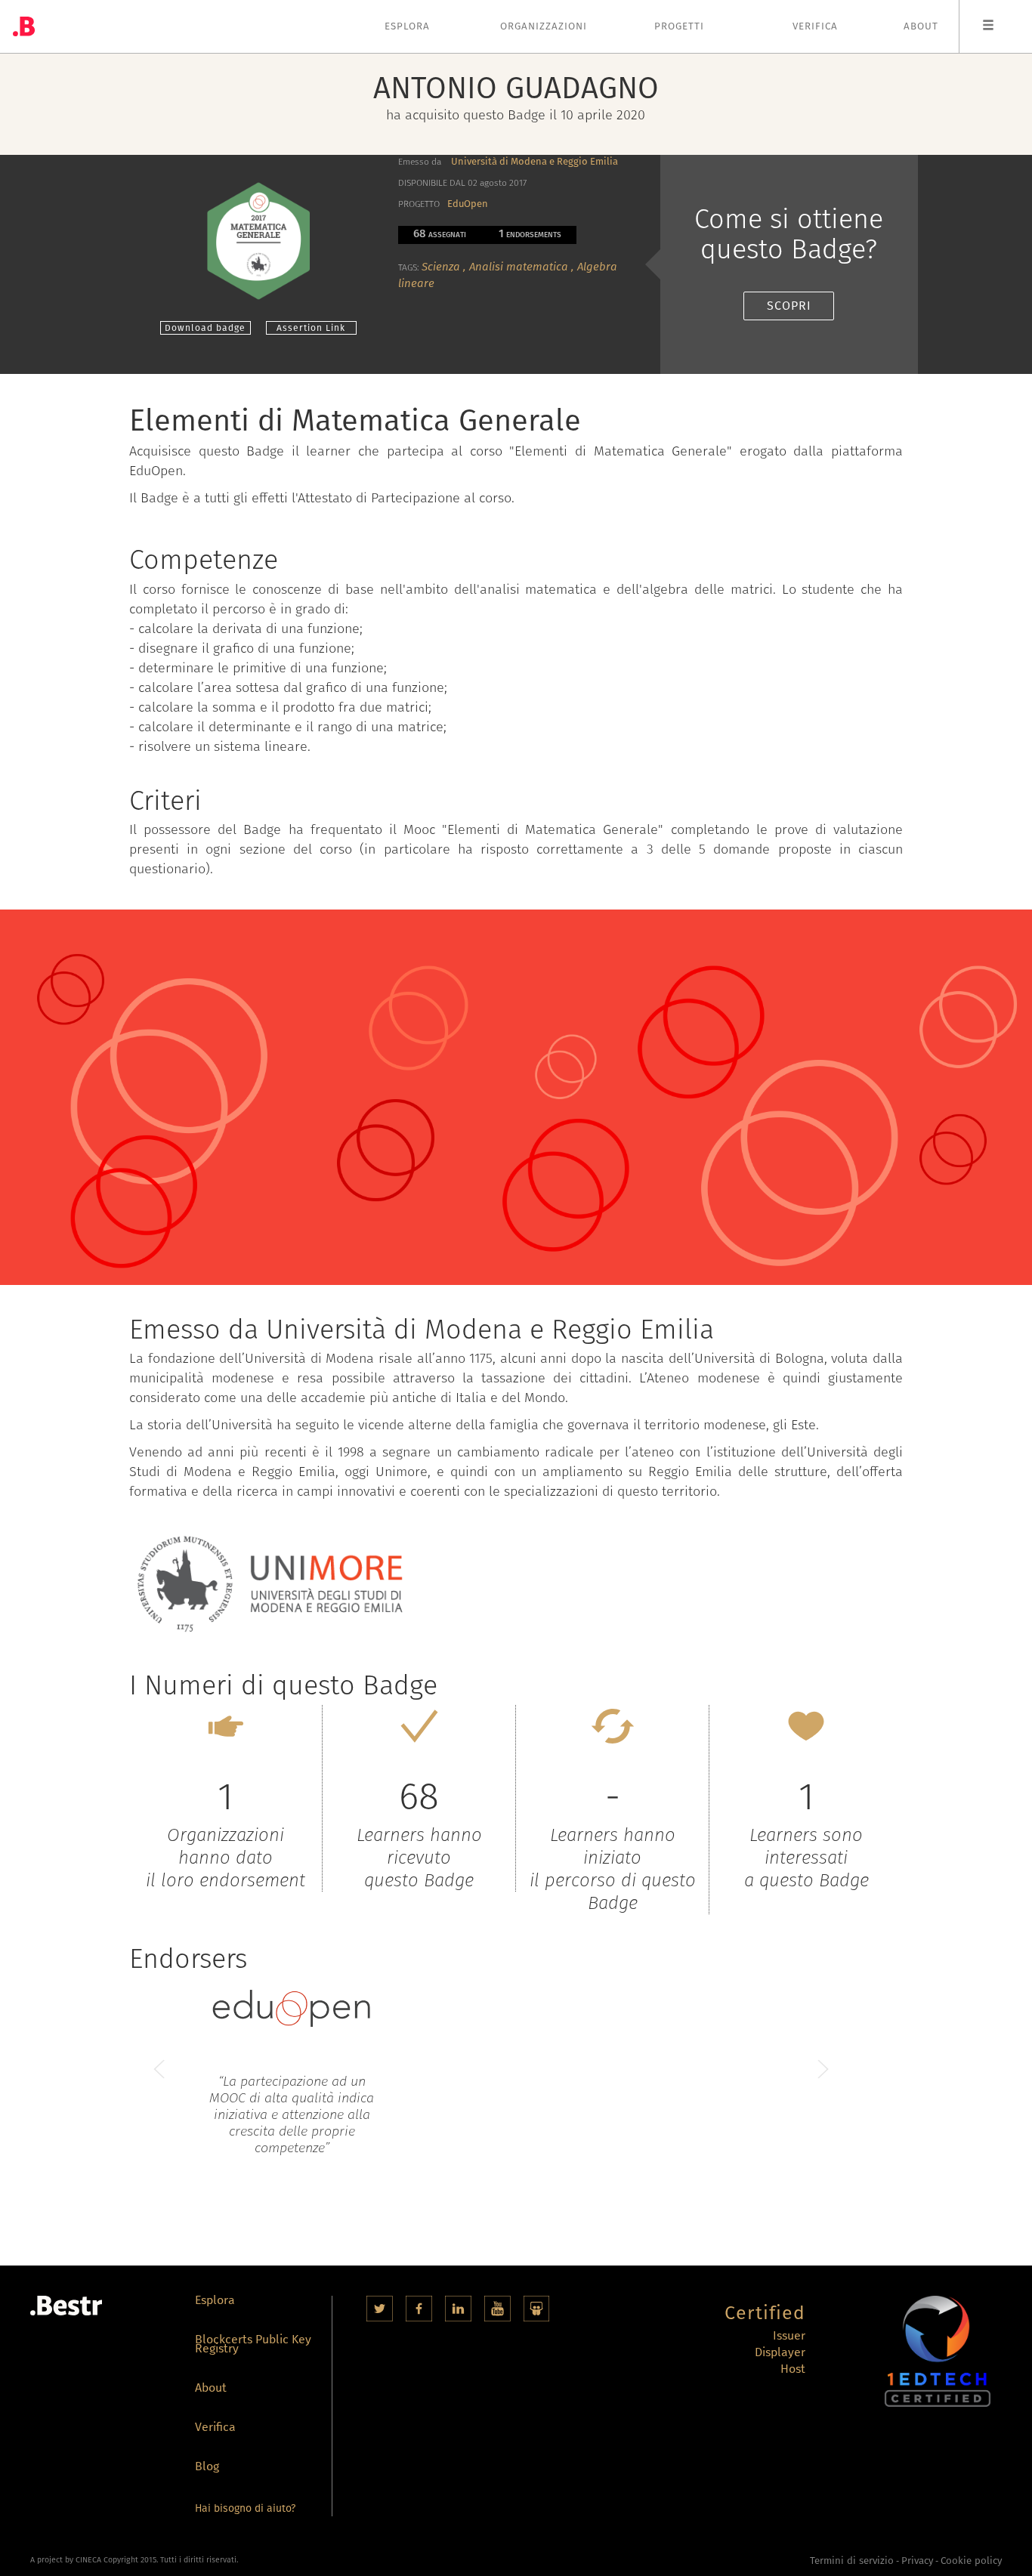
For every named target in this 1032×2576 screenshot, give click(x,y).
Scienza (441, 267)
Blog (207, 2468)
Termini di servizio (852, 2561)
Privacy (917, 2561)
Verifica (815, 26)
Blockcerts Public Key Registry (253, 2345)
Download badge (205, 328)
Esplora (407, 26)
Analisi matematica (519, 267)
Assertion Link (311, 328)
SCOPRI (789, 306)
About (921, 26)
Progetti (679, 26)
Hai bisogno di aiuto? (245, 2508)
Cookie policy (971, 2561)
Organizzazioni (544, 26)
